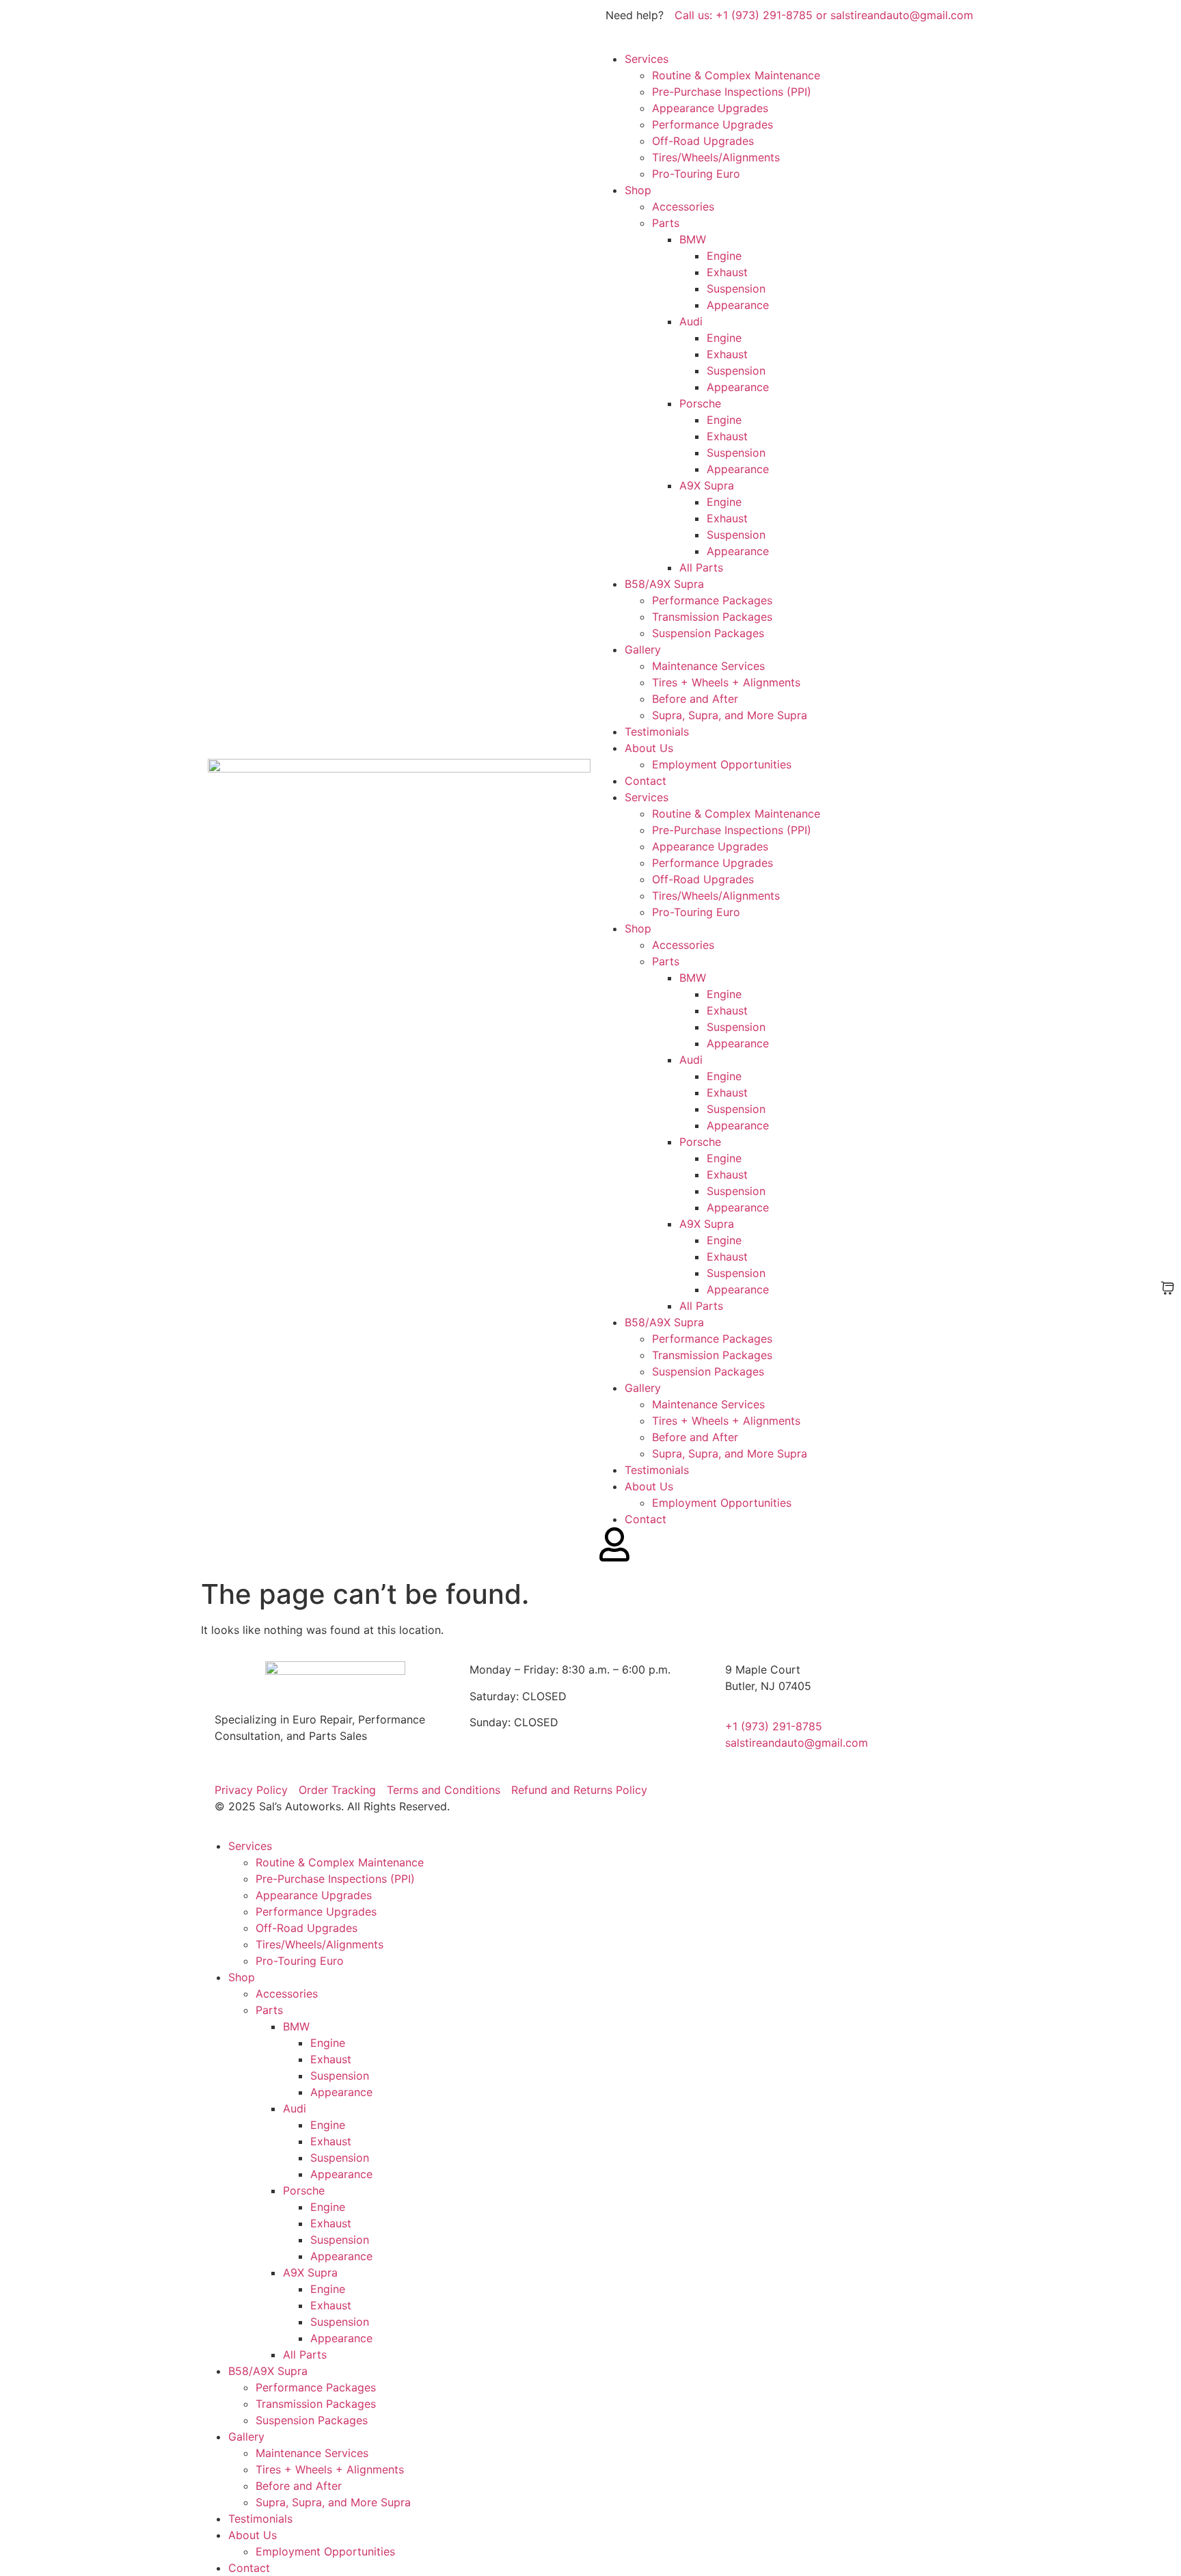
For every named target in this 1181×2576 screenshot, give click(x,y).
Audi (691, 321)
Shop (638, 190)
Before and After (695, 699)
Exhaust (727, 272)
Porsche (700, 403)
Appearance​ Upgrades (710, 108)
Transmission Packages (712, 617)
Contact (646, 781)
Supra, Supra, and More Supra (730, 715)
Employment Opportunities (722, 764)
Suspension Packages (708, 633)
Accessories (683, 206)
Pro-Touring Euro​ (696, 174)
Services (647, 59)
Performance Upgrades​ (712, 124)
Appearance (738, 305)
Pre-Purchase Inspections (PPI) (732, 92)
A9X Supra (707, 485)
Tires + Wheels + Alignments (726, 682)
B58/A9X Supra (664, 584)
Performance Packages (712, 600)
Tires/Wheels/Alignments (716, 157)
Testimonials (657, 732)
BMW (693, 239)
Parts (666, 223)
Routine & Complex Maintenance (736, 75)
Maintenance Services (708, 666)
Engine (724, 256)
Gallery (643, 649)
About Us (649, 748)
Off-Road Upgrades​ (703, 141)
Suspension (736, 289)
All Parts (701, 567)
